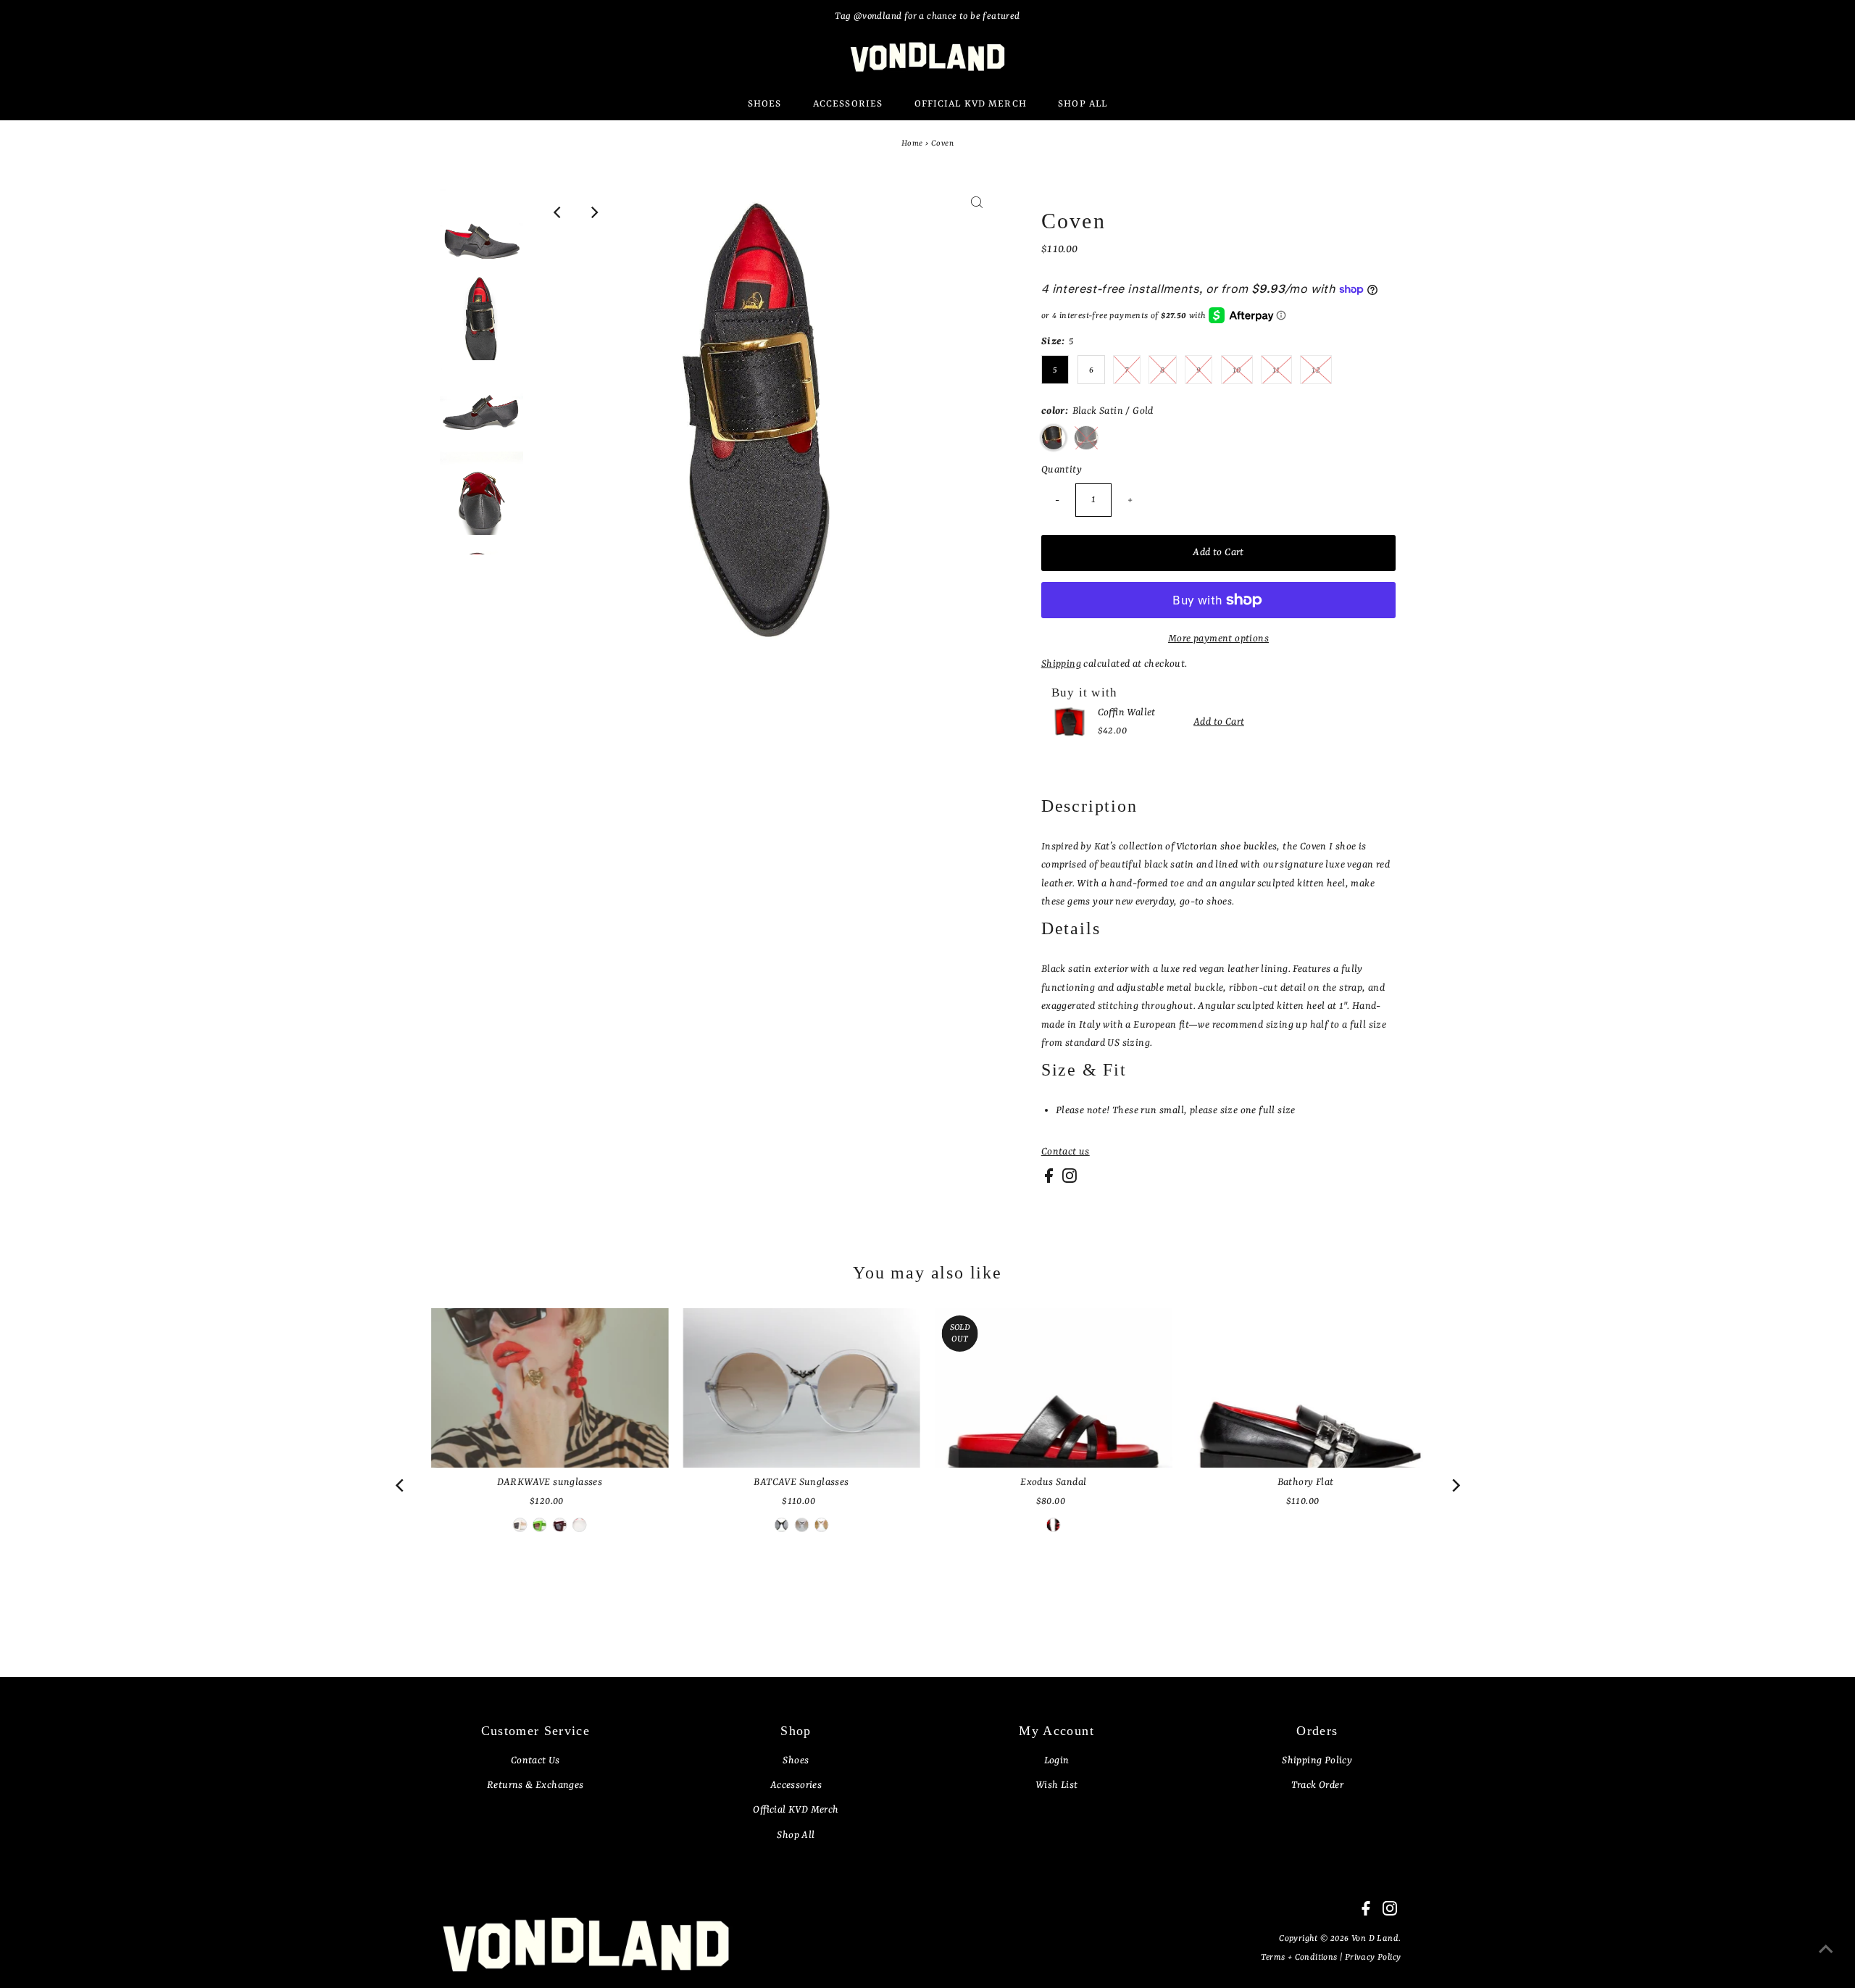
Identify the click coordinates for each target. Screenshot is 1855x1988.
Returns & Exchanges (535, 1785)
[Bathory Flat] (1306, 1388)
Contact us (1066, 1152)
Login (1057, 1760)
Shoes (796, 1760)
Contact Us (535, 1760)
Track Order (1317, 1785)
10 (1237, 370)
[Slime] (540, 1525)
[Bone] (520, 1525)
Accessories (796, 1785)
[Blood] (559, 1525)
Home (912, 144)
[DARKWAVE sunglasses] (550, 1388)
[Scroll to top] (1826, 1959)
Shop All (796, 1835)
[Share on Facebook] (1050, 1180)
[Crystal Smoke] (801, 1525)
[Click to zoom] (977, 212)
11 (1276, 370)
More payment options (1218, 639)
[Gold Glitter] (821, 1525)
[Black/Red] (782, 1525)
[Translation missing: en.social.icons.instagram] (1070, 1180)
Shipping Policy (1317, 1760)
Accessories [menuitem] (848, 104)
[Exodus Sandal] (1054, 1388)
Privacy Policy (1373, 1958)
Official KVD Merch (796, 1810)
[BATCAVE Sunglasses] (801, 1388)
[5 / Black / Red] (1054, 1525)
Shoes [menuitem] (765, 104)
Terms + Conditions (1300, 1958)
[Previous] (558, 212)
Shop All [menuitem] (1083, 104)
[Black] (580, 1525)
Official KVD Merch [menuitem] (971, 104)
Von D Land (1375, 1939)
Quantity (1062, 470)
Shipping (1061, 664)
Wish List (1057, 1785)
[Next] (593, 212)
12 (1316, 370)
